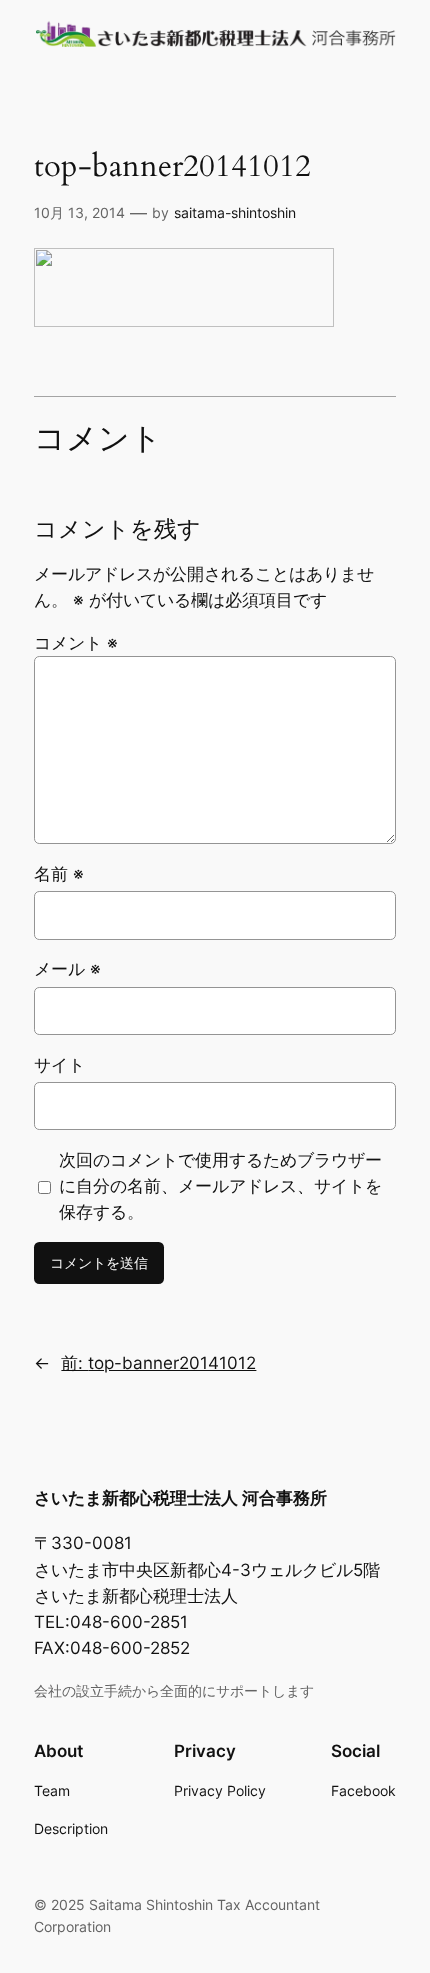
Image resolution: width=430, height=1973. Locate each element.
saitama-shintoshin (235, 212)
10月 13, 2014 (79, 212)
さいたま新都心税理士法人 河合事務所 (180, 1498)
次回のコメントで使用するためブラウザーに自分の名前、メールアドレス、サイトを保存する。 (220, 1186)
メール (67, 969)
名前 (59, 874)
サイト (59, 1065)
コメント (76, 643)
